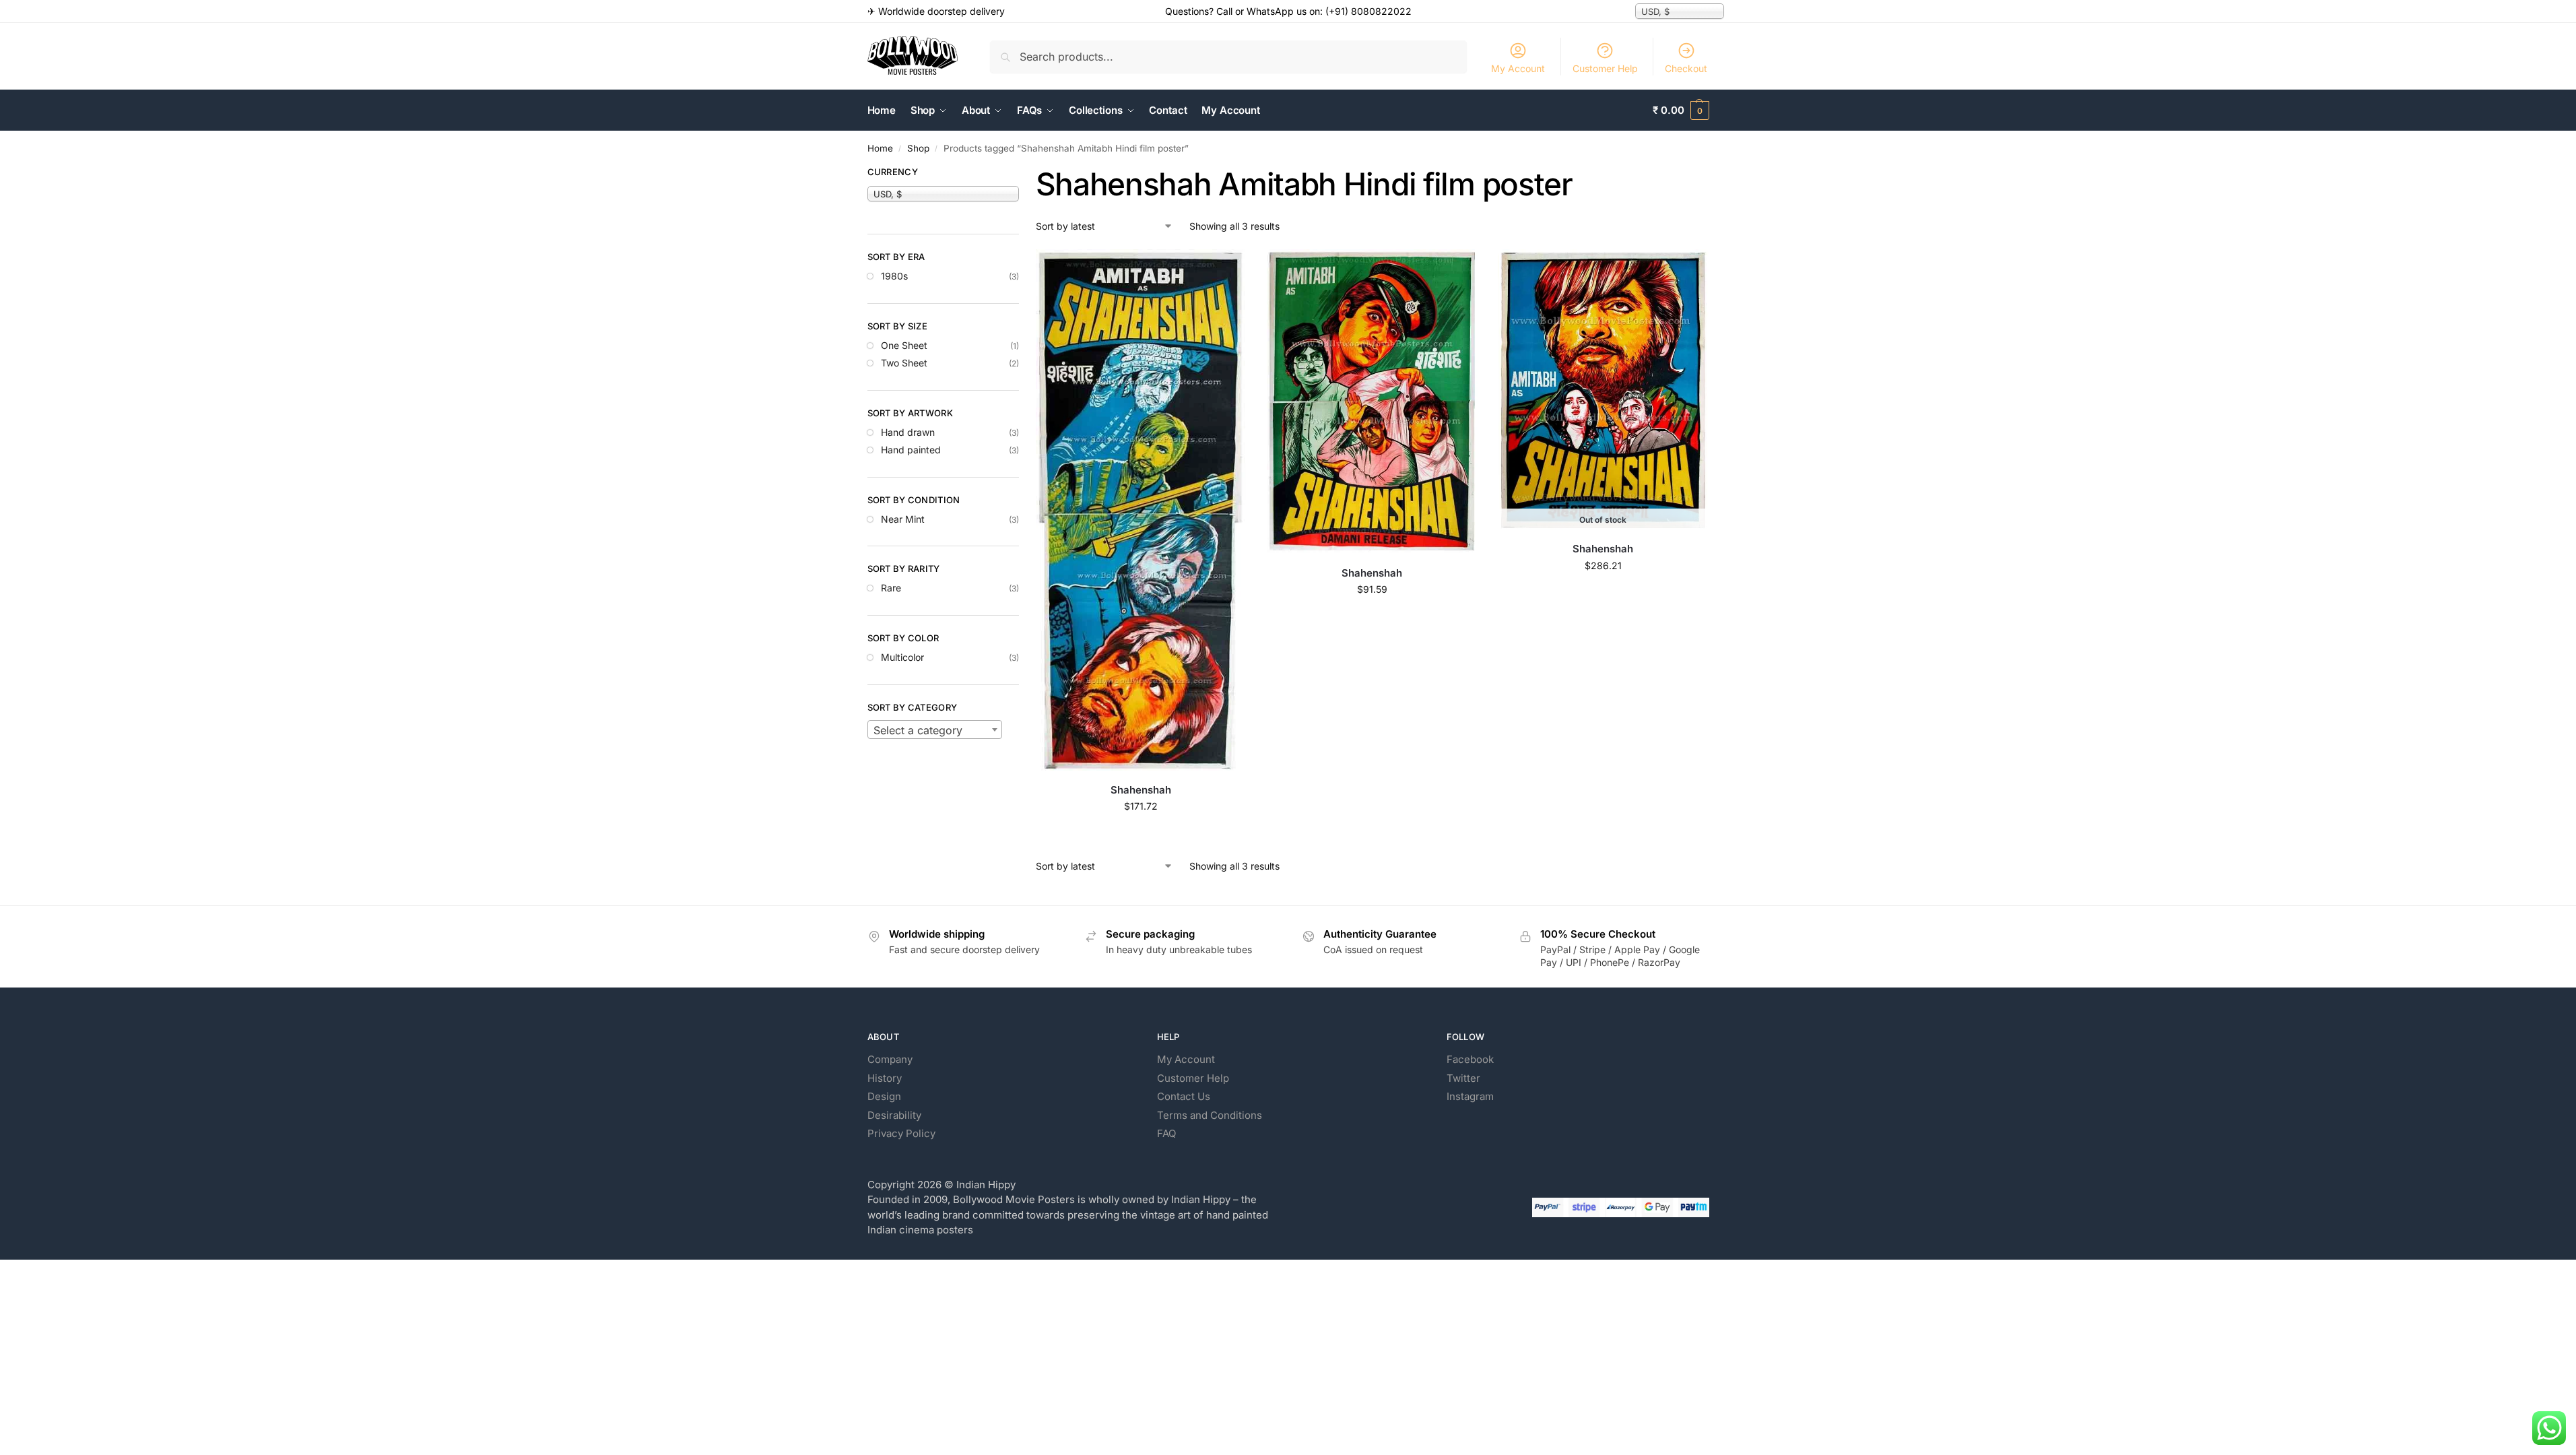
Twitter (1463, 1078)
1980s (894, 276)
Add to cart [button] (1141, 834)
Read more (1603, 594)
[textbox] (935, 730)
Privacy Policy (901, 1133)
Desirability (894, 1115)
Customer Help (1605, 68)
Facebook (1470, 1059)
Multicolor (902, 657)
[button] (1681, 110)
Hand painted (911, 450)
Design (884, 1096)
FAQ (1166, 1133)
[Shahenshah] (1141, 511)
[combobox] (935, 730)
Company (890, 1059)
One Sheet (904, 345)
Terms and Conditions (1210, 1115)
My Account (1518, 68)
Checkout (1686, 68)
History (885, 1078)
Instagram (1470, 1096)
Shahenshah (1141, 790)
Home (880, 148)
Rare (891, 588)
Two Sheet (904, 363)
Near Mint (903, 519)
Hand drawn (908, 432)
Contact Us (1184, 1096)
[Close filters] (1023, 174)
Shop (918, 148)
